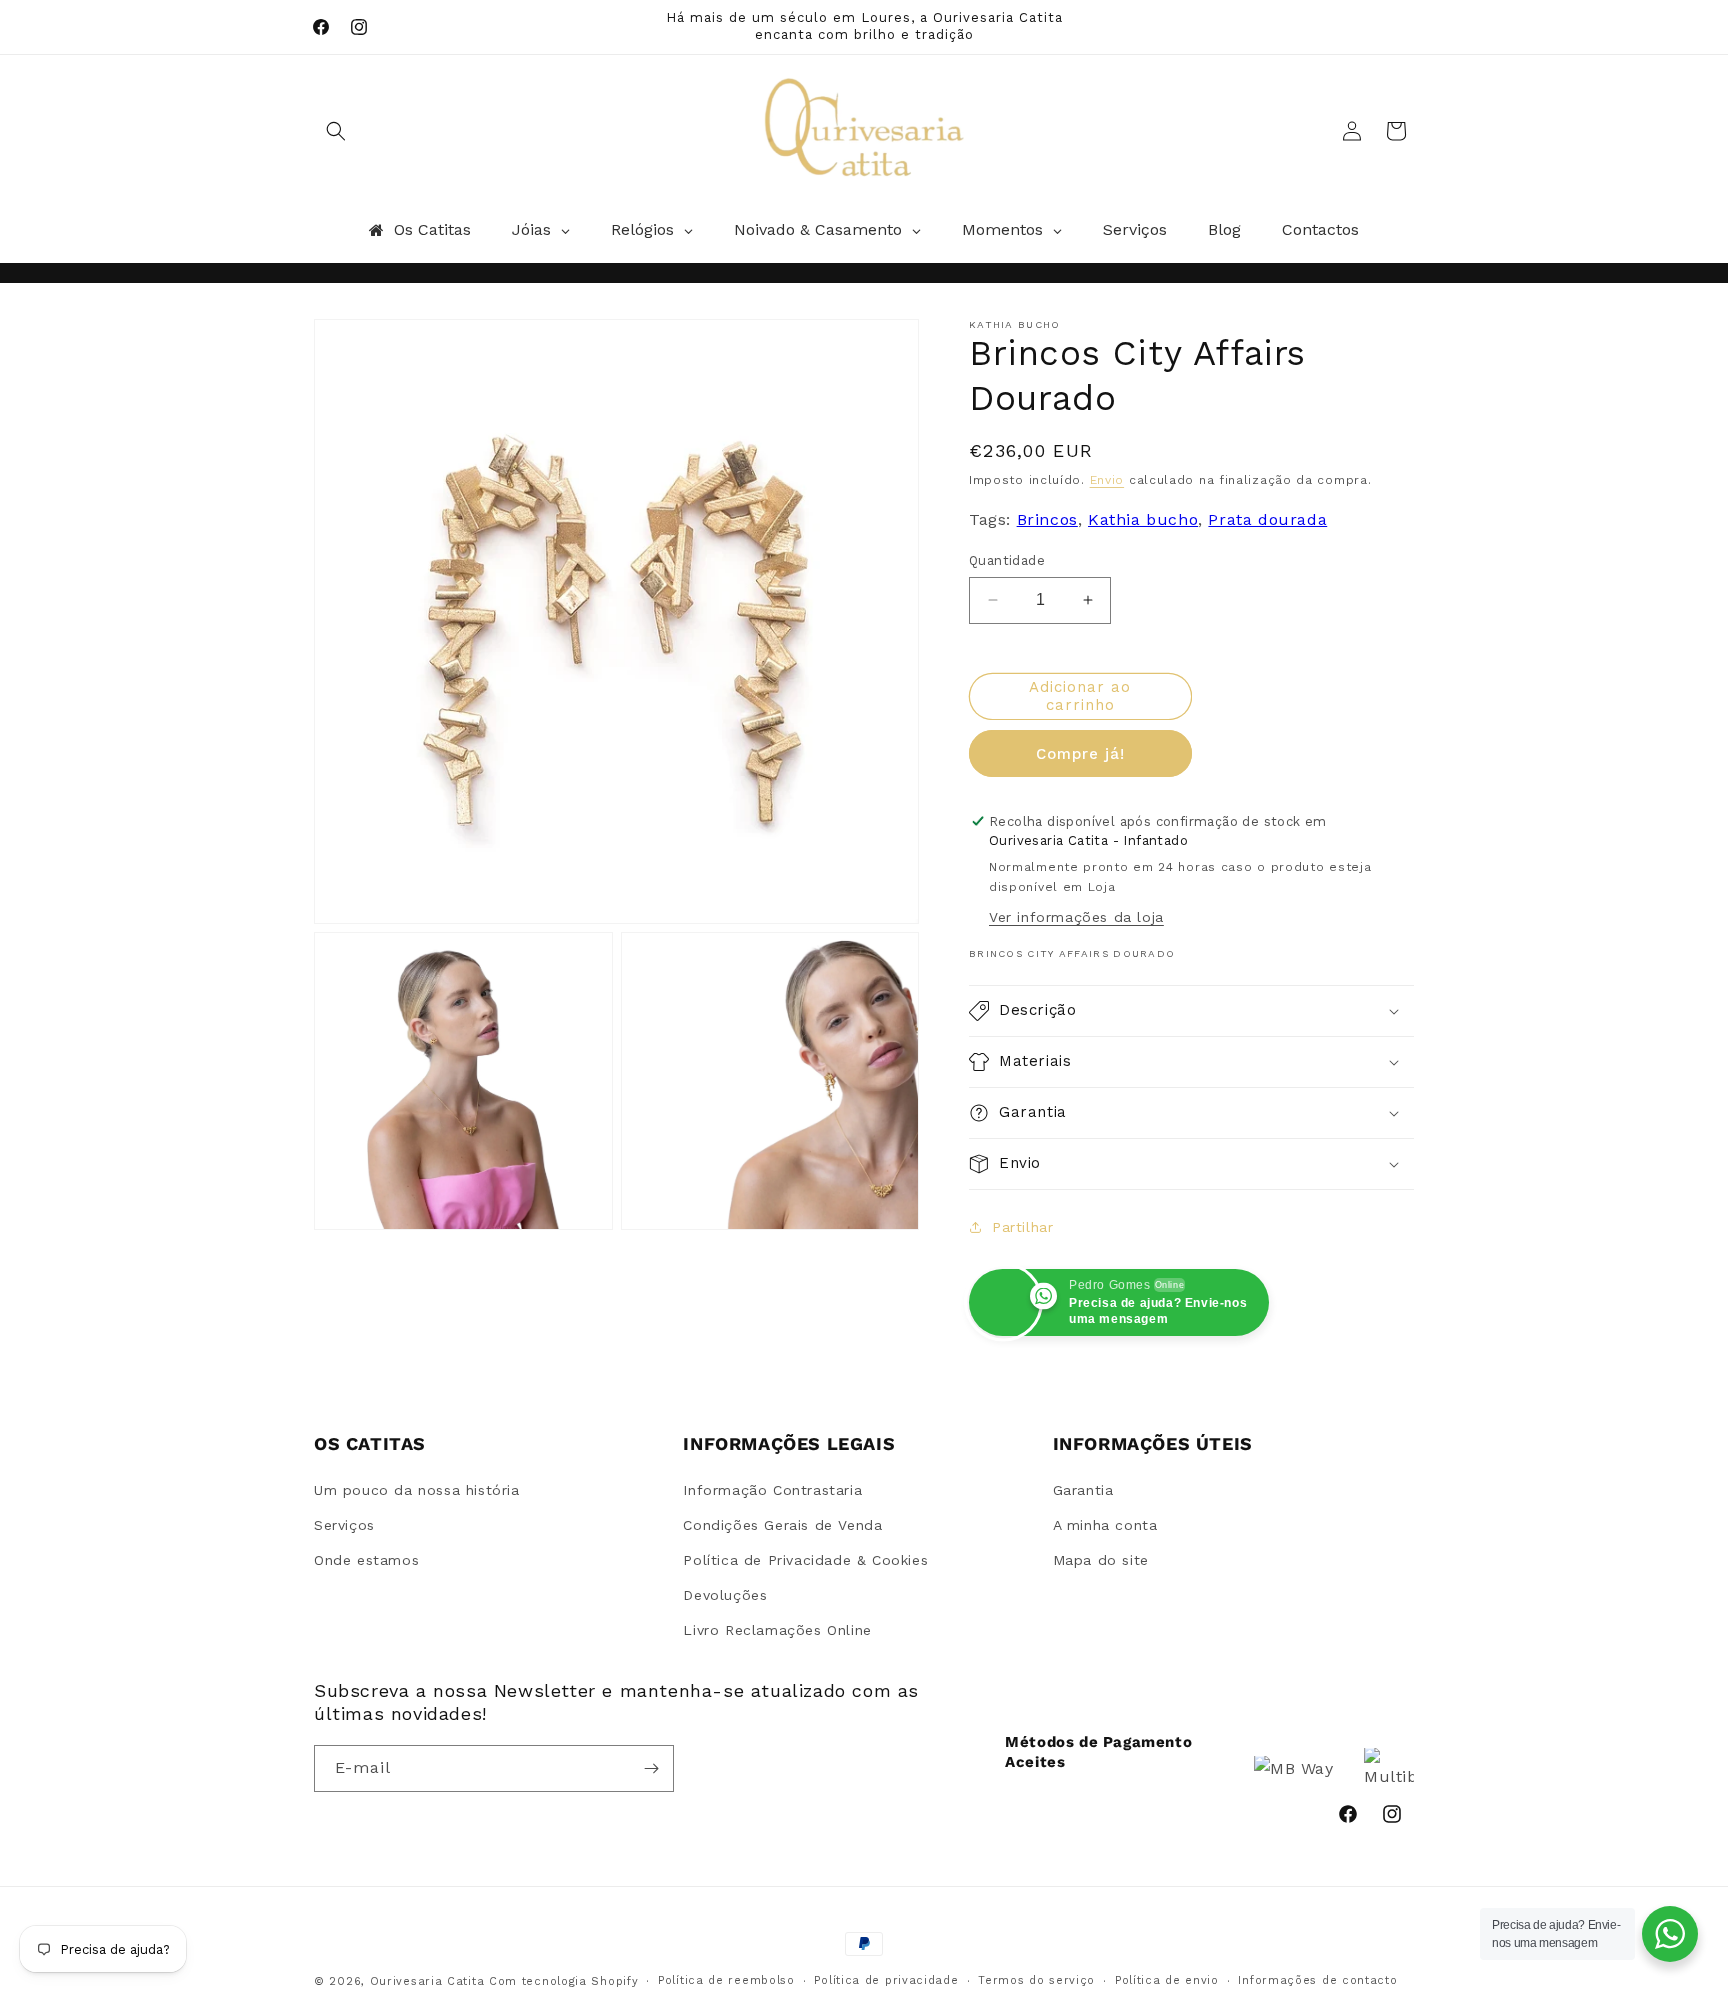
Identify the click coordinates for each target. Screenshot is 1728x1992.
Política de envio (1167, 1980)
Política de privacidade (886, 1980)
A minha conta (1105, 1525)
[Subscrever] (651, 1768)
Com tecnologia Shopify (563, 1981)
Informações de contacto (1317, 1980)
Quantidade (1007, 560)
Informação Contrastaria (772, 1490)
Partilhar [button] (1022, 1227)
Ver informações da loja (1076, 917)
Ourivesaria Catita (427, 1981)
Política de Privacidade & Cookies (805, 1560)
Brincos (1047, 519)
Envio (1107, 480)
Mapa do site (1101, 1560)
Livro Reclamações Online (777, 1630)
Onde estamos (366, 1560)
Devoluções (725, 1595)
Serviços (344, 1525)
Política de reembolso (726, 1980)
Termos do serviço (1036, 1980)
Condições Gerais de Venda (782, 1525)
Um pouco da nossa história (417, 1490)
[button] (336, 131)
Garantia (1083, 1490)
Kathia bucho (1143, 519)
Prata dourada (1267, 519)
